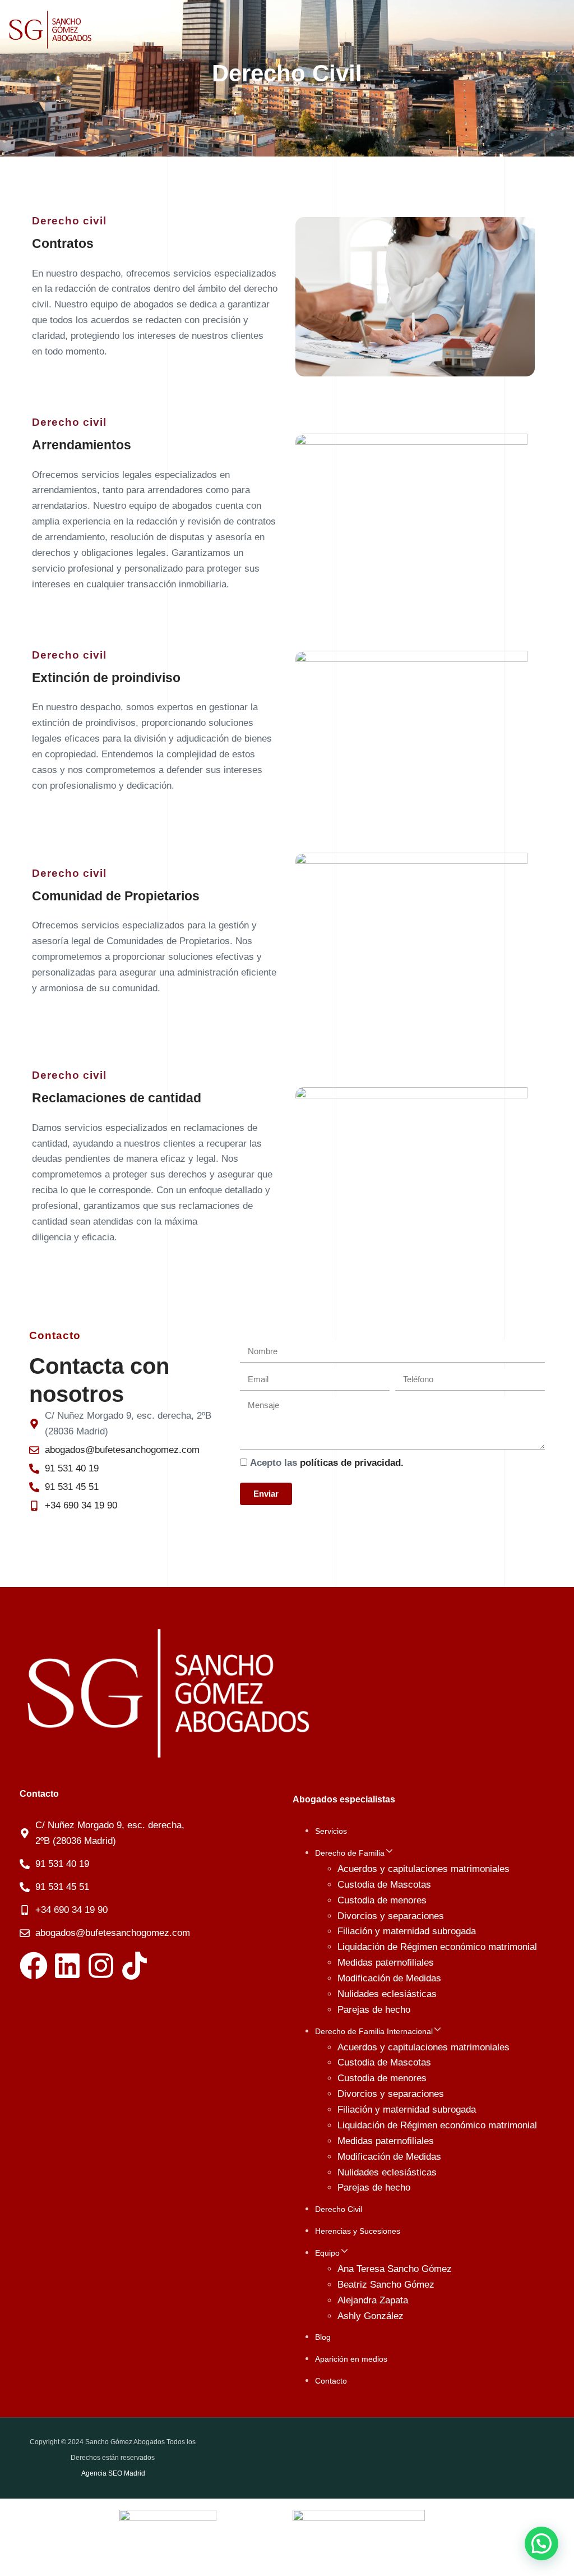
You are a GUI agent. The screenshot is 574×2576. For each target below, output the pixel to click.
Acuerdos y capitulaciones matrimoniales (423, 1869)
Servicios (331, 1831)
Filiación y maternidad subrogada (407, 1931)
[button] (389, 1853)
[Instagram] (101, 1966)
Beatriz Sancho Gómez (386, 2285)
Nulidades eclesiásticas (387, 1994)
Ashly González (371, 2316)
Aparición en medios (351, 2359)
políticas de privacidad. (352, 1463)
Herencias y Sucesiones (358, 2231)
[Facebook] (34, 1966)
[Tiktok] (135, 1966)
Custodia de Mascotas (384, 1885)
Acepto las (327, 1463)
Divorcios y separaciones (391, 1916)
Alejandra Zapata (373, 2300)
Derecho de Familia (350, 1853)
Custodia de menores (382, 1900)
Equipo (327, 2253)
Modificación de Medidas (389, 1978)
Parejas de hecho (374, 2010)
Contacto (331, 2381)
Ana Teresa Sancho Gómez (395, 2269)
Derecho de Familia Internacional (374, 2031)
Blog (323, 2337)
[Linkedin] (67, 1966)
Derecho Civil (339, 2209)
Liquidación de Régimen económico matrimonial (437, 1947)
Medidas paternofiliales (386, 1963)
